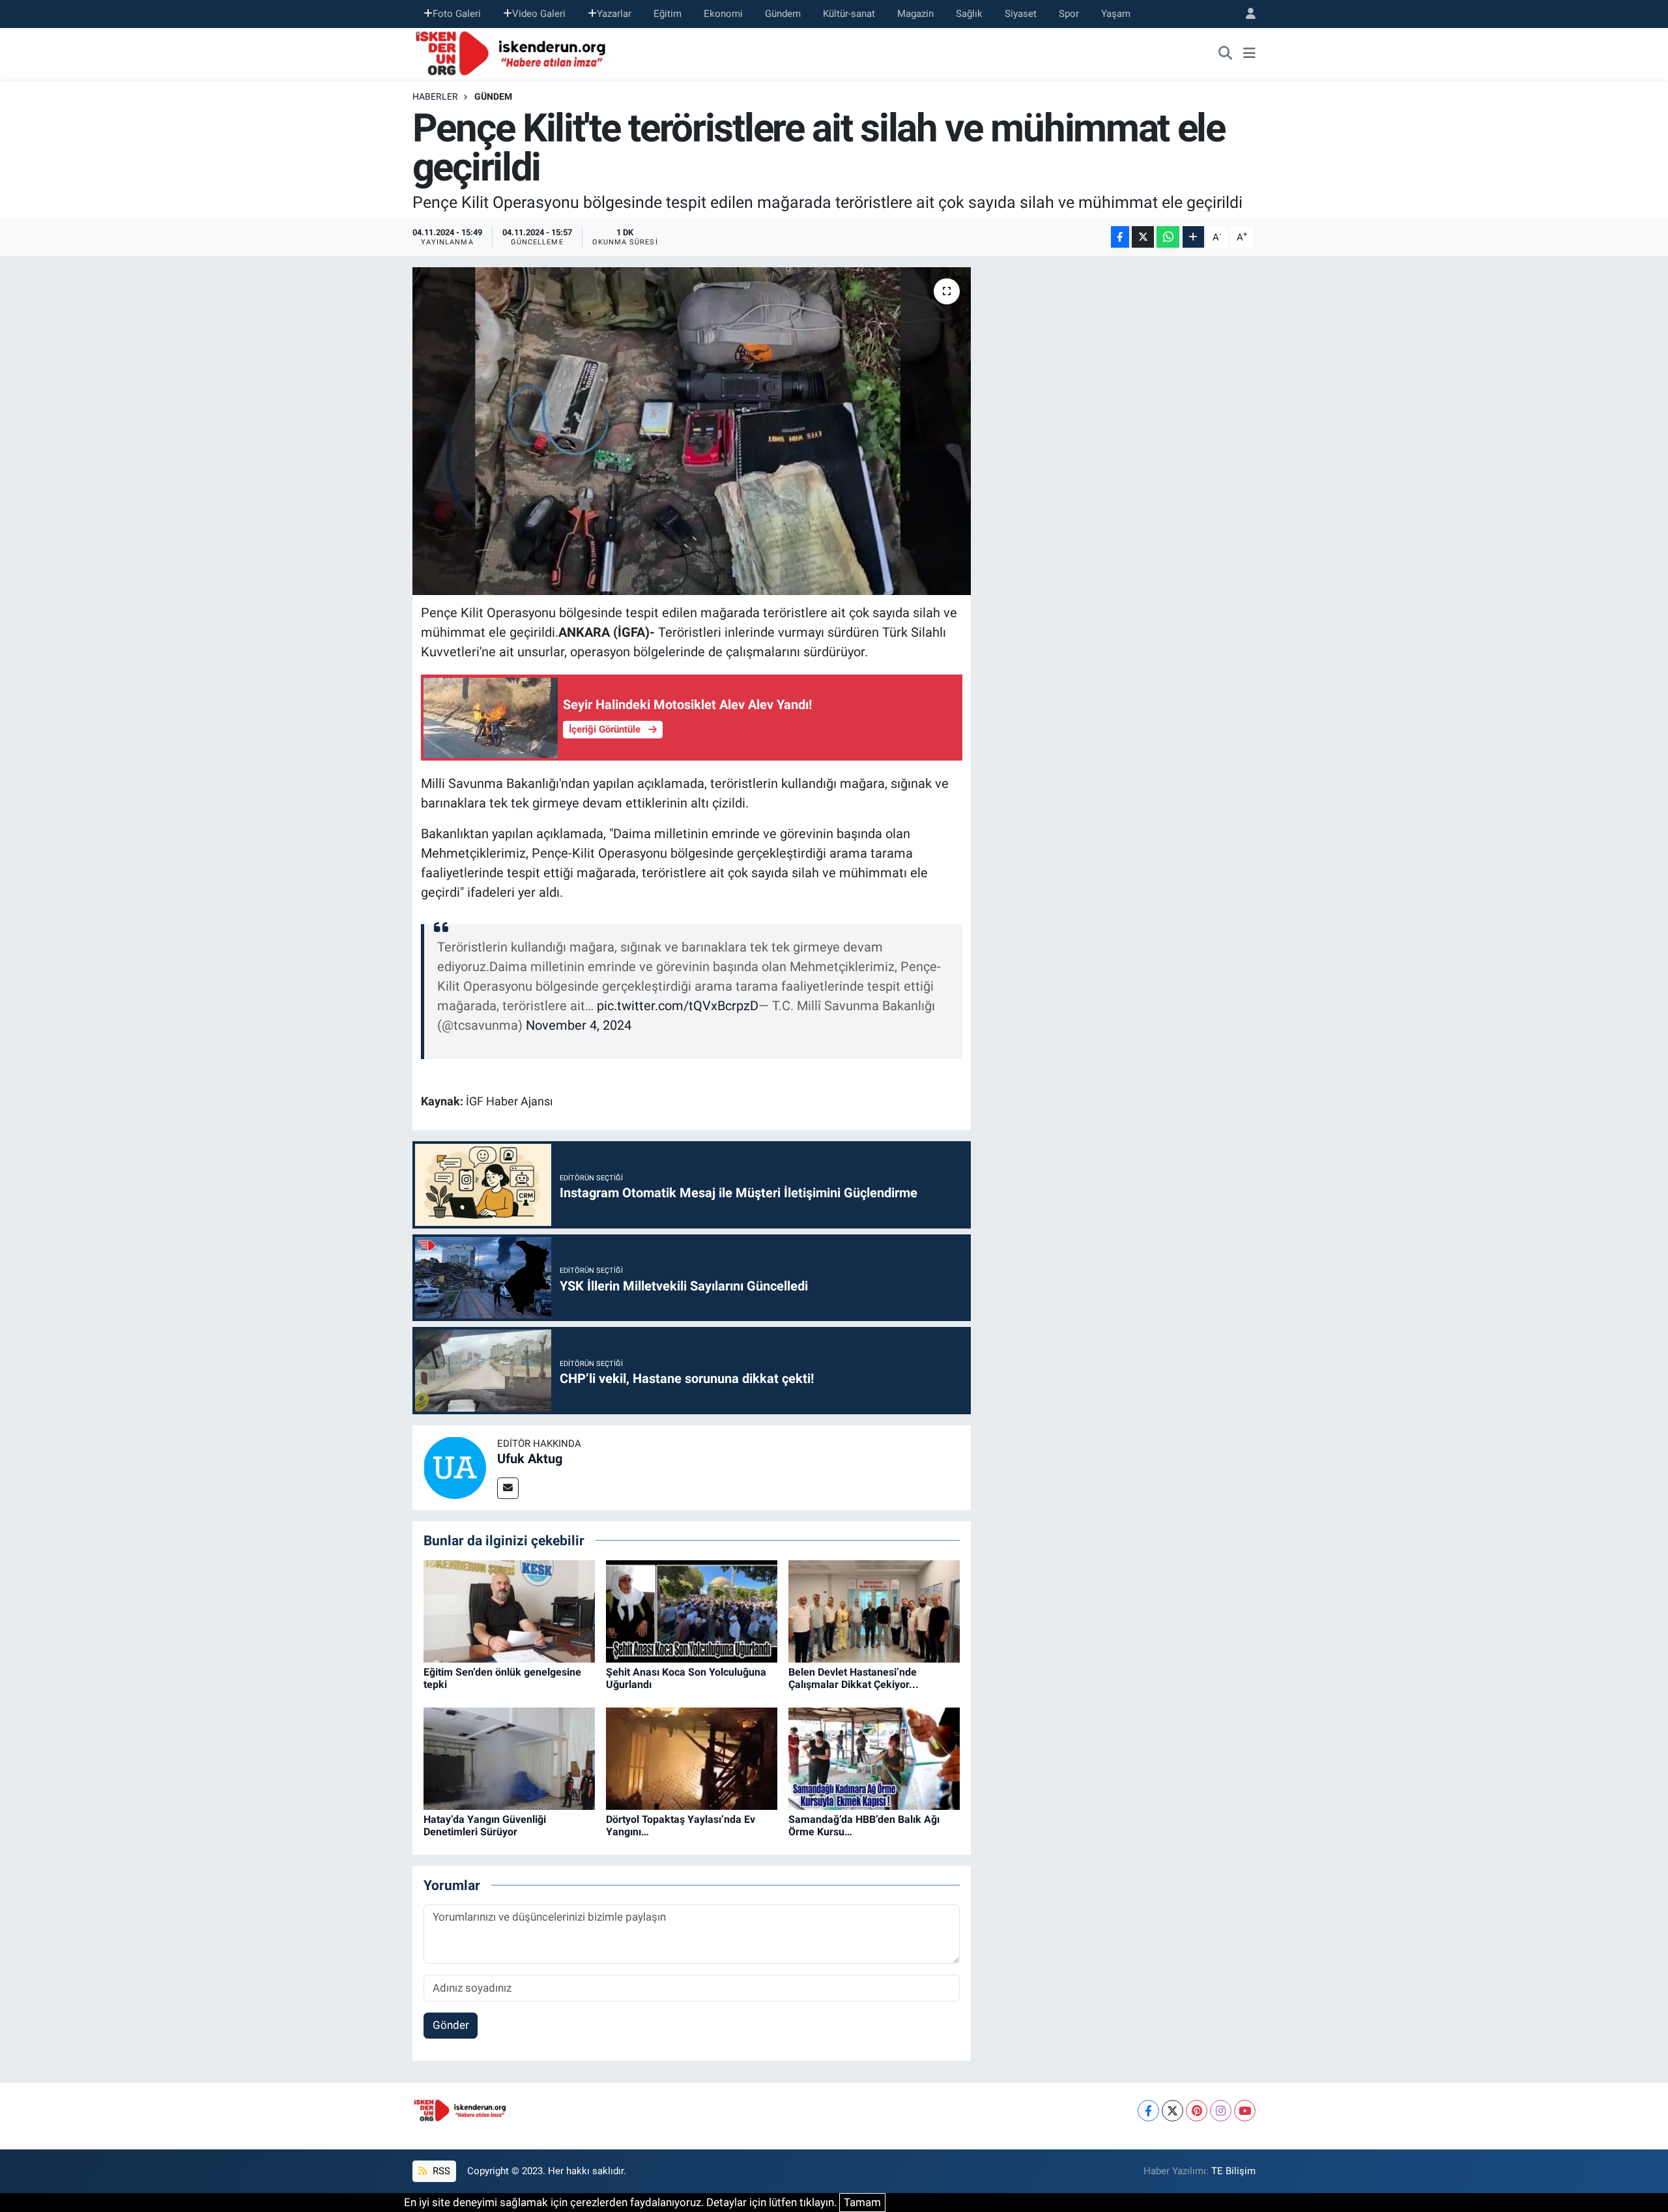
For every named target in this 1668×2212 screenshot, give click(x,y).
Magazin (915, 14)
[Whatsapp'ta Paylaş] (1168, 237)
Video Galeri (539, 14)
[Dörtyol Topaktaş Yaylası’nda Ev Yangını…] (692, 1758)
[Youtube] (1245, 2111)
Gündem (783, 14)
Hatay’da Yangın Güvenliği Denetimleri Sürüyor (485, 1826)
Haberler (435, 96)
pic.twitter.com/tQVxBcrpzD (678, 1006)
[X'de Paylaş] (1143, 237)
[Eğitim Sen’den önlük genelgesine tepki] (509, 1610)
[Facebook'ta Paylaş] (1120, 237)
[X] (1172, 2111)
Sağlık (969, 14)
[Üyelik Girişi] (1245, 14)
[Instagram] (1221, 2111)
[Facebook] (1148, 2111)
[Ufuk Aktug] (455, 1466)
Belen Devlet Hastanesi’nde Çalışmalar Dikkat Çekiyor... (854, 1678)
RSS (440, 2171)
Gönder (451, 2025)
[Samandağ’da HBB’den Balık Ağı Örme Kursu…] (874, 1758)
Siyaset (1021, 14)
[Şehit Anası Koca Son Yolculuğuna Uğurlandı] (692, 1610)
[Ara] (1226, 53)
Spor (1069, 14)
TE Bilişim (1233, 2171)
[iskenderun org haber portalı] (513, 52)
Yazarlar (614, 14)
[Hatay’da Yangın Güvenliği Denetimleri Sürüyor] (509, 1758)
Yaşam (1116, 14)
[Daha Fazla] (1193, 237)
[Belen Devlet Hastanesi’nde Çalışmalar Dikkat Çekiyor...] (874, 1610)
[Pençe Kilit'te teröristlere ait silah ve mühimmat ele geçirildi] (692, 431)
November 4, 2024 (579, 1025)
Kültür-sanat (849, 14)
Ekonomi (723, 14)
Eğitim (668, 14)
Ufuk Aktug (530, 1459)
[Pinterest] (1197, 2111)
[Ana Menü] (1249, 53)
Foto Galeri (457, 14)
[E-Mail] (508, 1488)
